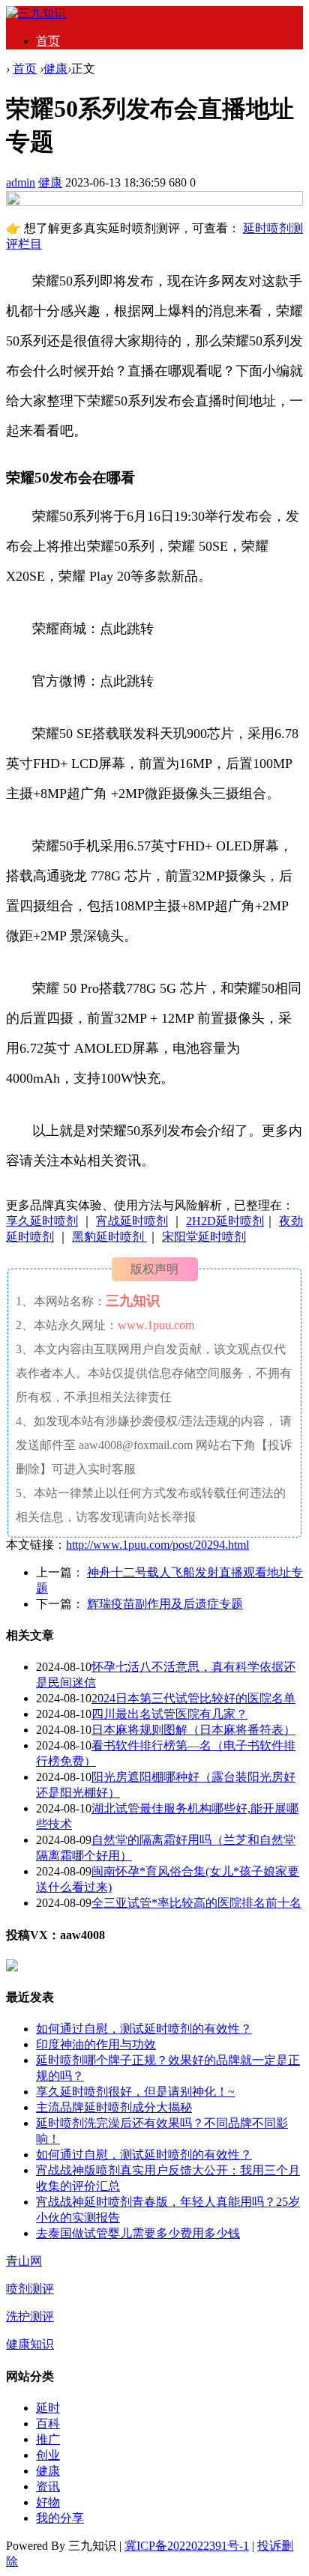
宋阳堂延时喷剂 (204, 1237)
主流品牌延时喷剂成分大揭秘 (114, 2107)
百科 (48, 2424)
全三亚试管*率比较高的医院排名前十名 (196, 1903)
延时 (48, 2408)
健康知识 (30, 2344)
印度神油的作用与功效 (96, 2044)
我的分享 (60, 2518)
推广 (48, 2439)
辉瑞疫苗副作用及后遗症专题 (165, 1604)
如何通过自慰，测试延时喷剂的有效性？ (144, 2029)
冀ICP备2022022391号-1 (187, 2546)
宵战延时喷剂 (132, 1221)
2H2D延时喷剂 (225, 1221)
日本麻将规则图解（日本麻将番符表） (193, 1730)
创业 (48, 2455)
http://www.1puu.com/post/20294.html (157, 1545)
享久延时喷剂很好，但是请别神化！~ (135, 2092)
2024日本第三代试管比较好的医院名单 (193, 1698)
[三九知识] (36, 13)
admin (21, 182)
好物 (48, 2502)
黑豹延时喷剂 (109, 1237)
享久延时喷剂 (42, 1221)
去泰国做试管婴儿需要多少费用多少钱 (138, 2233)
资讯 (48, 2486)
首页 (48, 41)
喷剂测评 (30, 2289)
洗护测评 (30, 2316)
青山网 (24, 2261)
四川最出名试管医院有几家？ (169, 1714)
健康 (55, 69)
